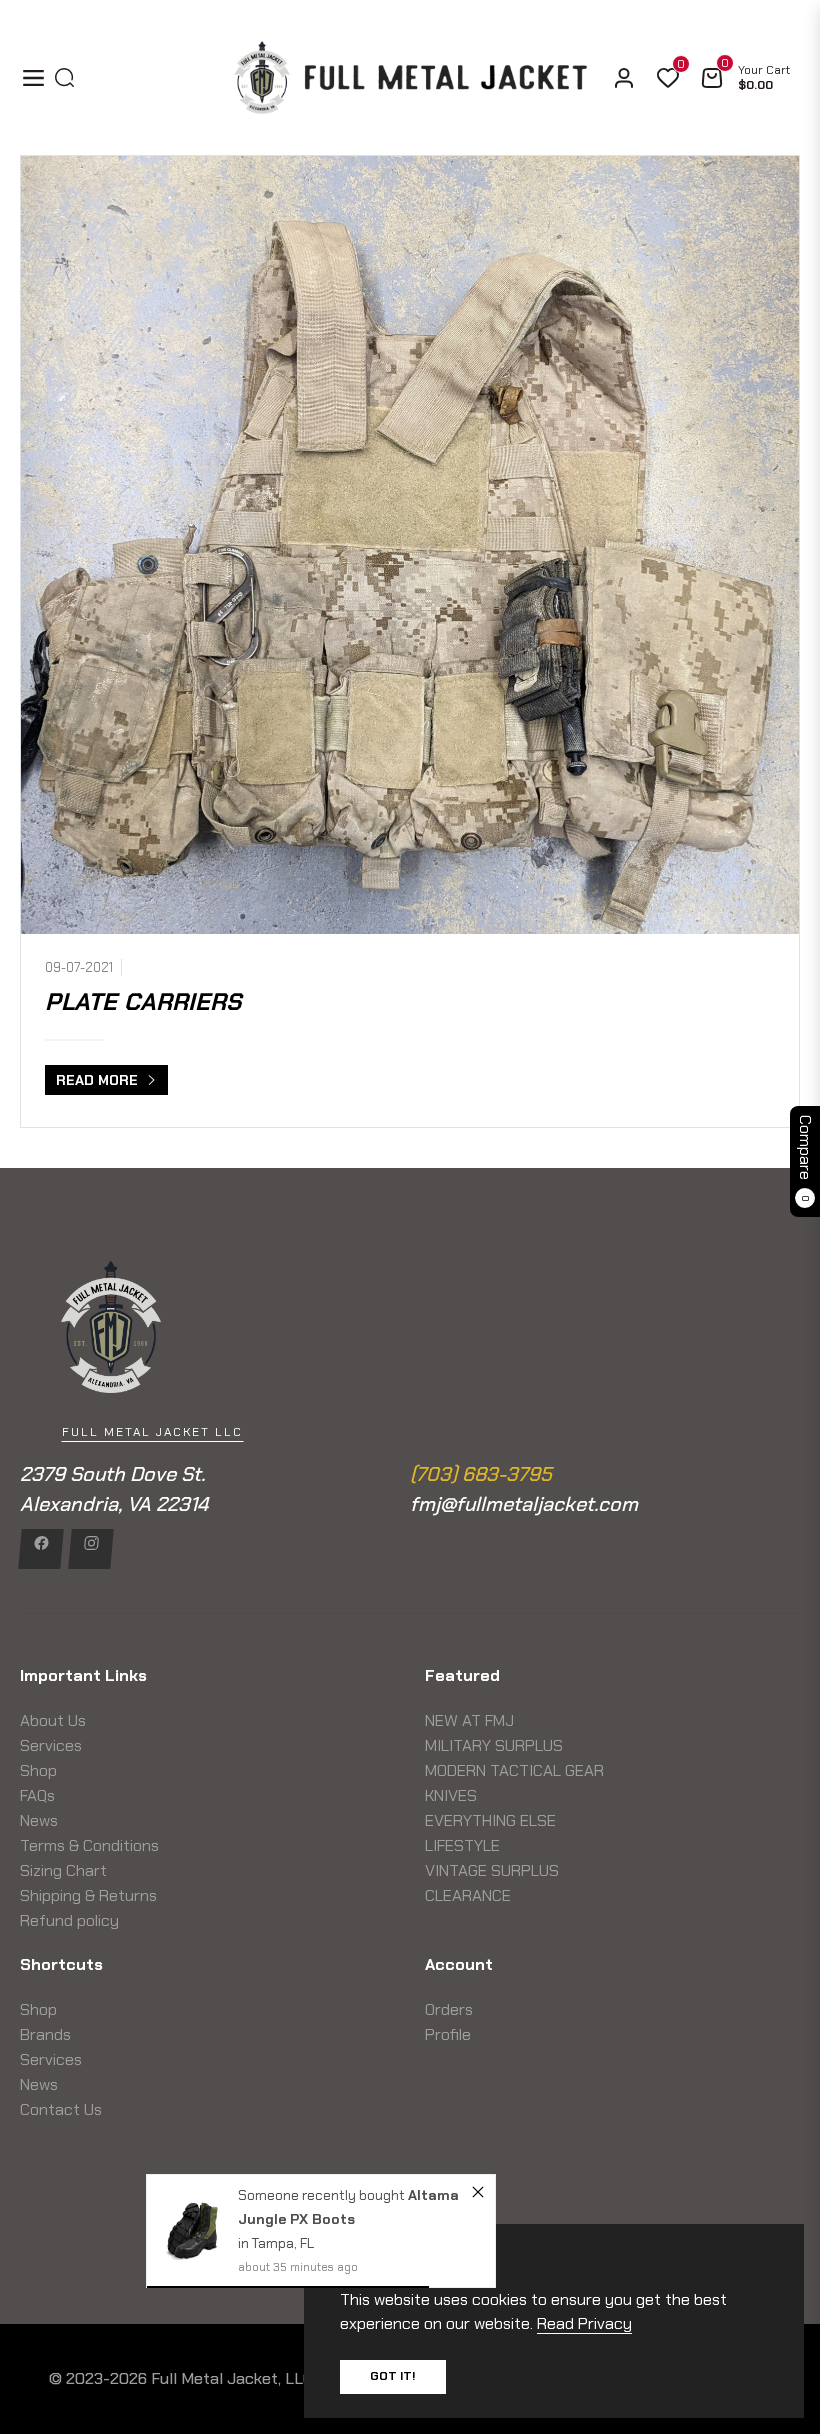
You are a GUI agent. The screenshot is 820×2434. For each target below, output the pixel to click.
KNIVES (451, 1795)
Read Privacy (584, 2323)
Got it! (393, 2376)
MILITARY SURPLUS (494, 1745)
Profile (448, 2034)
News (39, 1820)
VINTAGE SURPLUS (492, 1870)
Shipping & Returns (88, 1895)
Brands (45, 2034)
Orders (449, 2009)
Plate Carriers (143, 1001)
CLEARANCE (468, 1895)
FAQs (37, 1795)
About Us (53, 1720)
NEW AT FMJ (469, 1720)
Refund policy (69, 1920)
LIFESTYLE (462, 1845)
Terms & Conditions (89, 1845)
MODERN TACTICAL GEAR (514, 1770)
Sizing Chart (63, 1870)
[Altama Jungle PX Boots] (192, 2230)
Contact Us (61, 2109)
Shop (38, 1770)
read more (99, 1080)
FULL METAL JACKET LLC (152, 1432)
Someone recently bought (323, 2195)
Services (51, 1745)
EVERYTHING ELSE (490, 1820)
